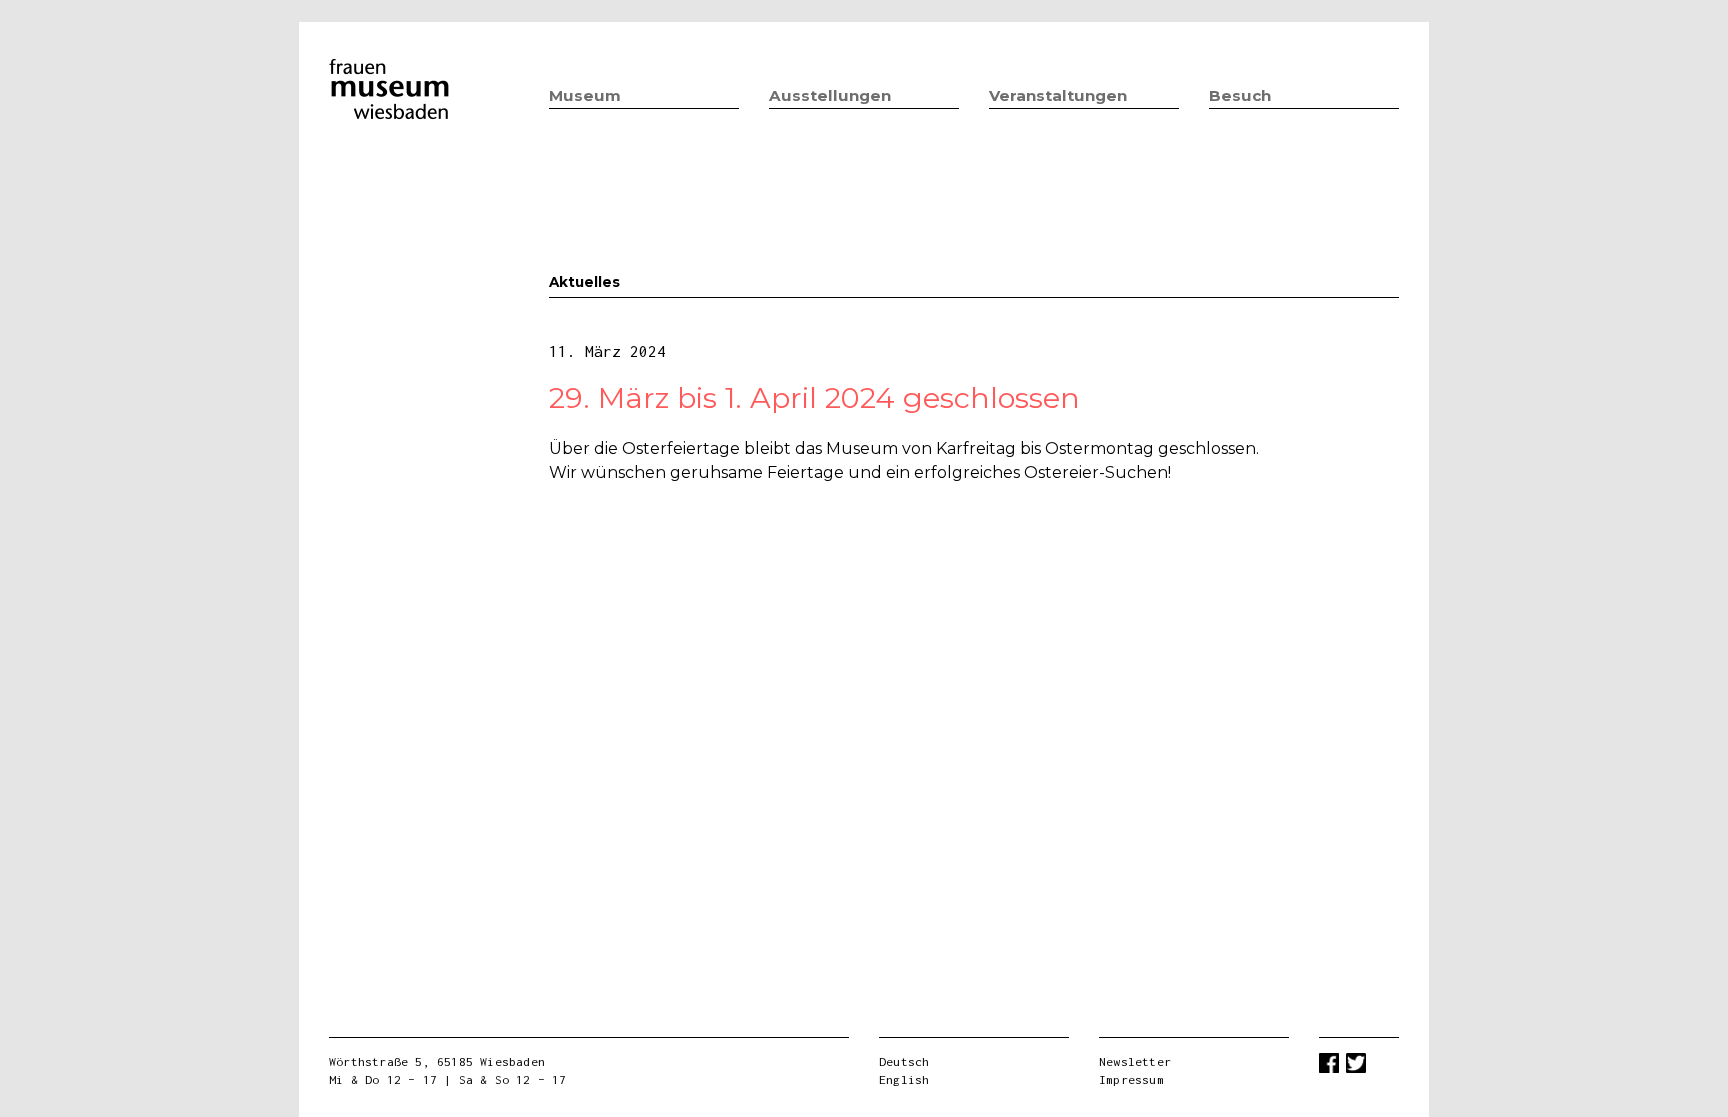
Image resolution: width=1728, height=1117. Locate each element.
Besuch (1240, 95)
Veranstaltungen (1058, 95)
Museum (585, 95)
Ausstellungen (830, 95)
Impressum (1131, 1079)
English (904, 1079)
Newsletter (1135, 1061)
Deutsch (904, 1061)
